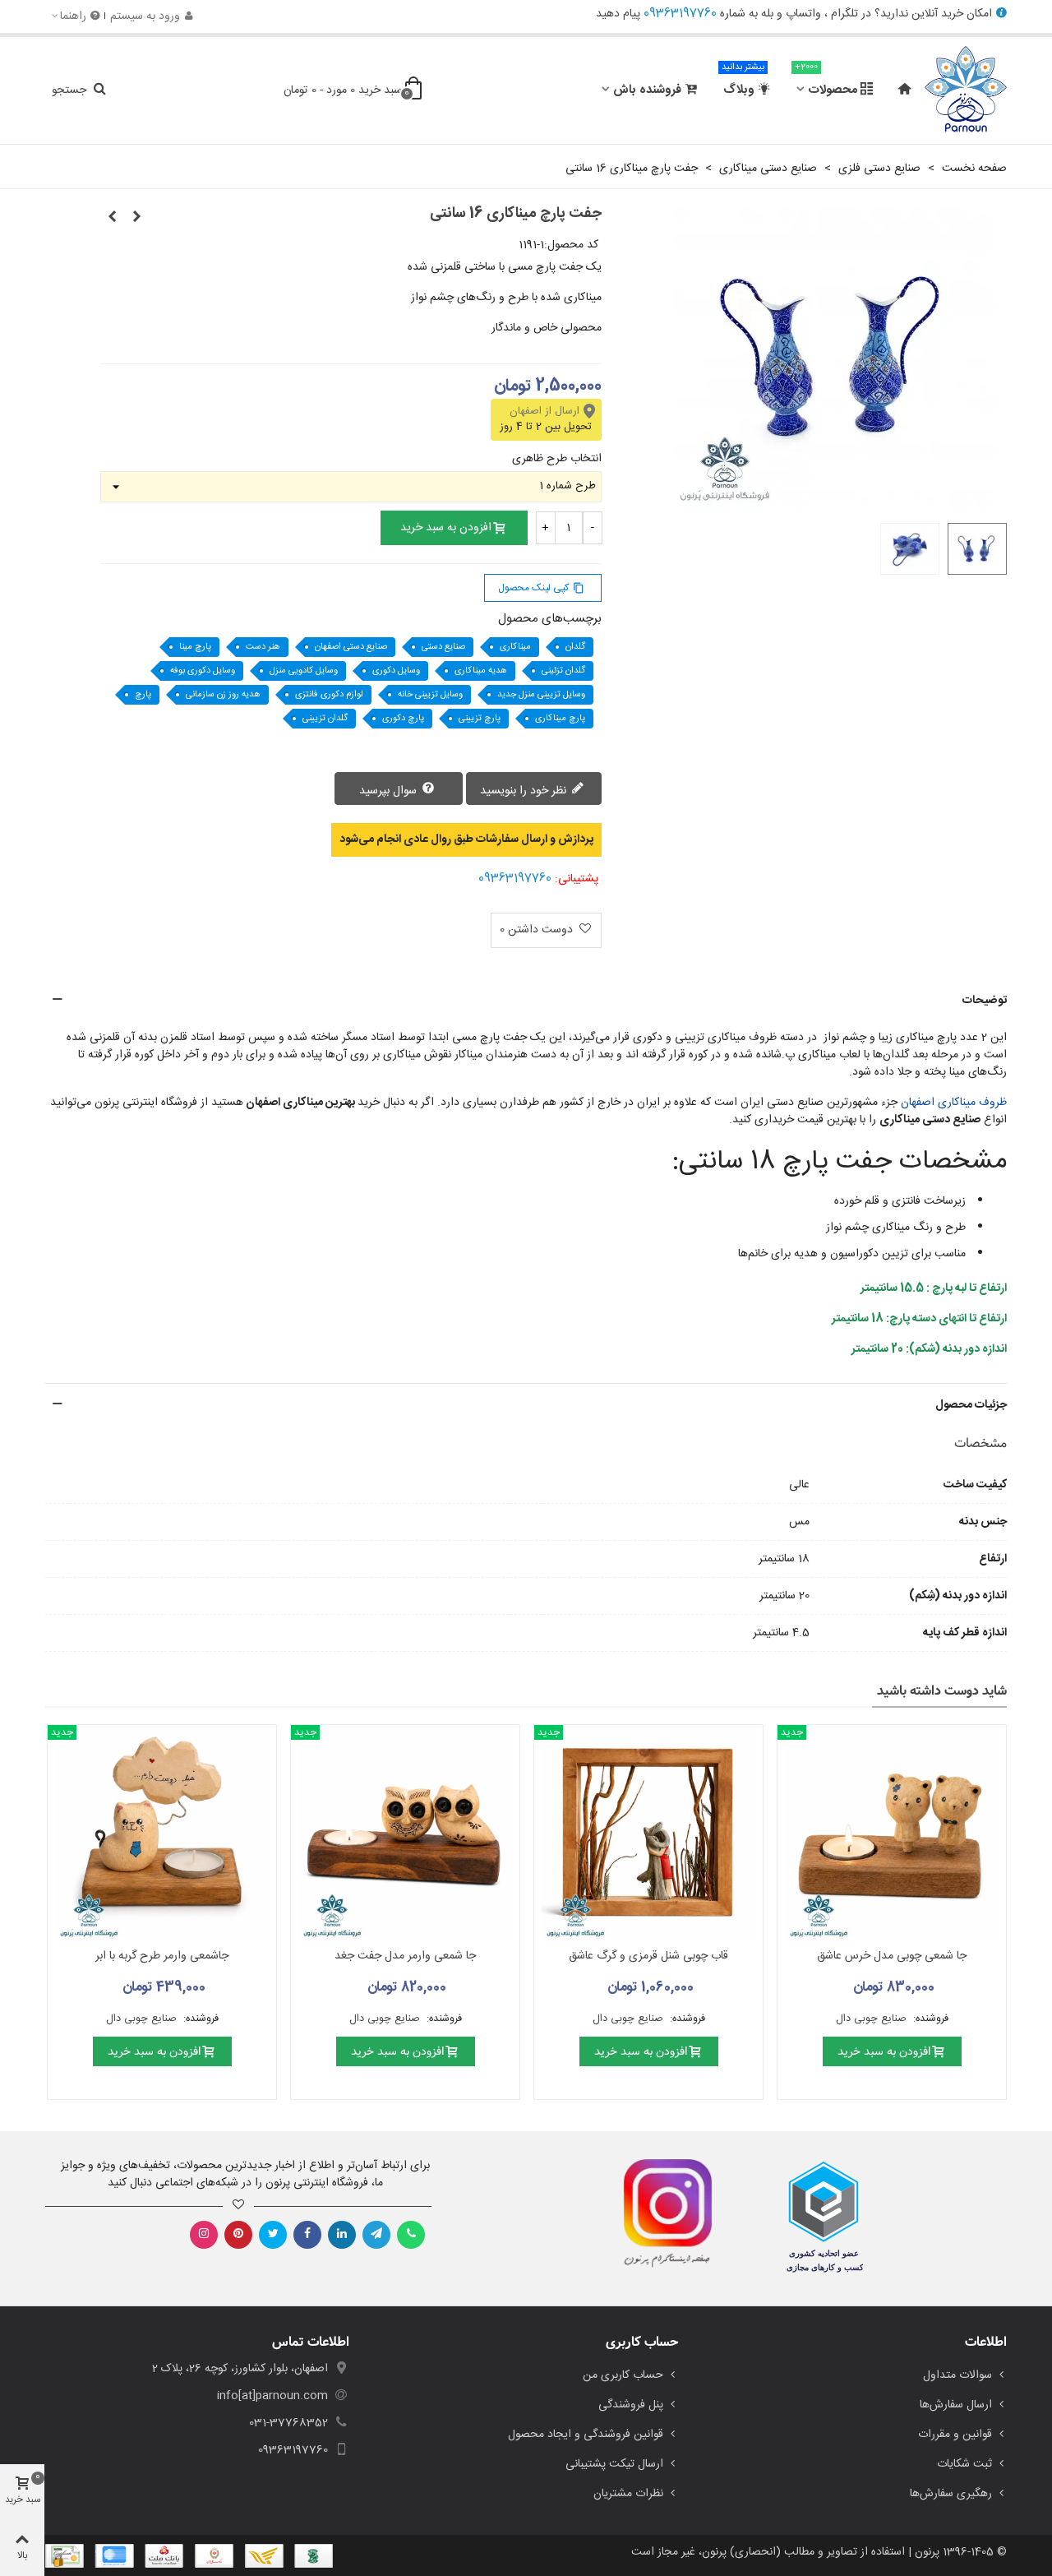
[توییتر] (273, 2235)
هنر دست (263, 647)
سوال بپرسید (390, 791)
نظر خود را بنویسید (525, 791)
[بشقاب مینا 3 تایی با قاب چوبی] (113, 218)
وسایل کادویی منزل (304, 671)
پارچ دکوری (403, 719)
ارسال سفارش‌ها (956, 2405)
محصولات (826, 83)
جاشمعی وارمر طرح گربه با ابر (162, 1956)
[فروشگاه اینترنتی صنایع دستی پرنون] (966, 90)
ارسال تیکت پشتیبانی (614, 2464)
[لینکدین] (342, 2235)
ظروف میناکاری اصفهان (954, 1103)
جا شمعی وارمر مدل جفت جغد (405, 1956)
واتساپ (803, 14)
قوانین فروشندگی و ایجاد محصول (586, 2435)
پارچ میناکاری (560, 719)
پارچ (143, 695)
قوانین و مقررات (955, 2435)
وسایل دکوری (396, 671)
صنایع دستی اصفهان (351, 647)
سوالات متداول (957, 2375)
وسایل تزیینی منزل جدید (541, 695)
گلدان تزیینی (325, 719)
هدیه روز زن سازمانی (223, 695)
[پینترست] (238, 2235)
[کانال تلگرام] (376, 2235)
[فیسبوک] (307, 2235)
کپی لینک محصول (541, 588)
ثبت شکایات (964, 2464)
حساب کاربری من (623, 2375)
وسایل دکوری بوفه (203, 671)
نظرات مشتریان (628, 2494)
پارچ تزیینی (480, 719)
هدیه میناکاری (481, 671)
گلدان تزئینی (563, 671)
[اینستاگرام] (204, 2235)
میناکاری (515, 647)
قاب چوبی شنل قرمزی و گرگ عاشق (648, 1956)
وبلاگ (743, 83)
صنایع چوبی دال (873, 2019)
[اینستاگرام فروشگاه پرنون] (660, 2213)
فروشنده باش (647, 90)
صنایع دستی (443, 647)
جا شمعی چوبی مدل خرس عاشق (892, 1956)
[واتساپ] (411, 2235)
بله (767, 14)
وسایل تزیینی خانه (430, 695)
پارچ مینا (195, 647)
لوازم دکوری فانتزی (329, 695)
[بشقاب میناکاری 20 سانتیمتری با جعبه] (137, 218)
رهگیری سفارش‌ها (951, 2494)
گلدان (575, 647)
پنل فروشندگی (631, 2405)
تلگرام (844, 14)
